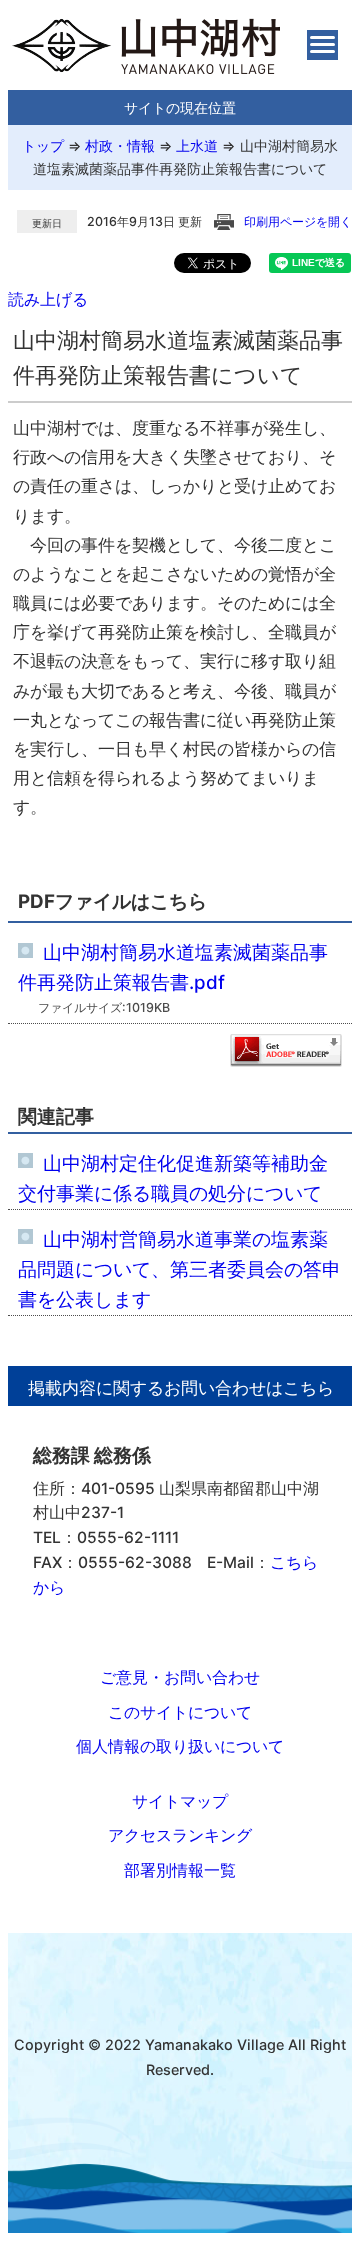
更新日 (47, 223)
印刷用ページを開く (298, 221)
